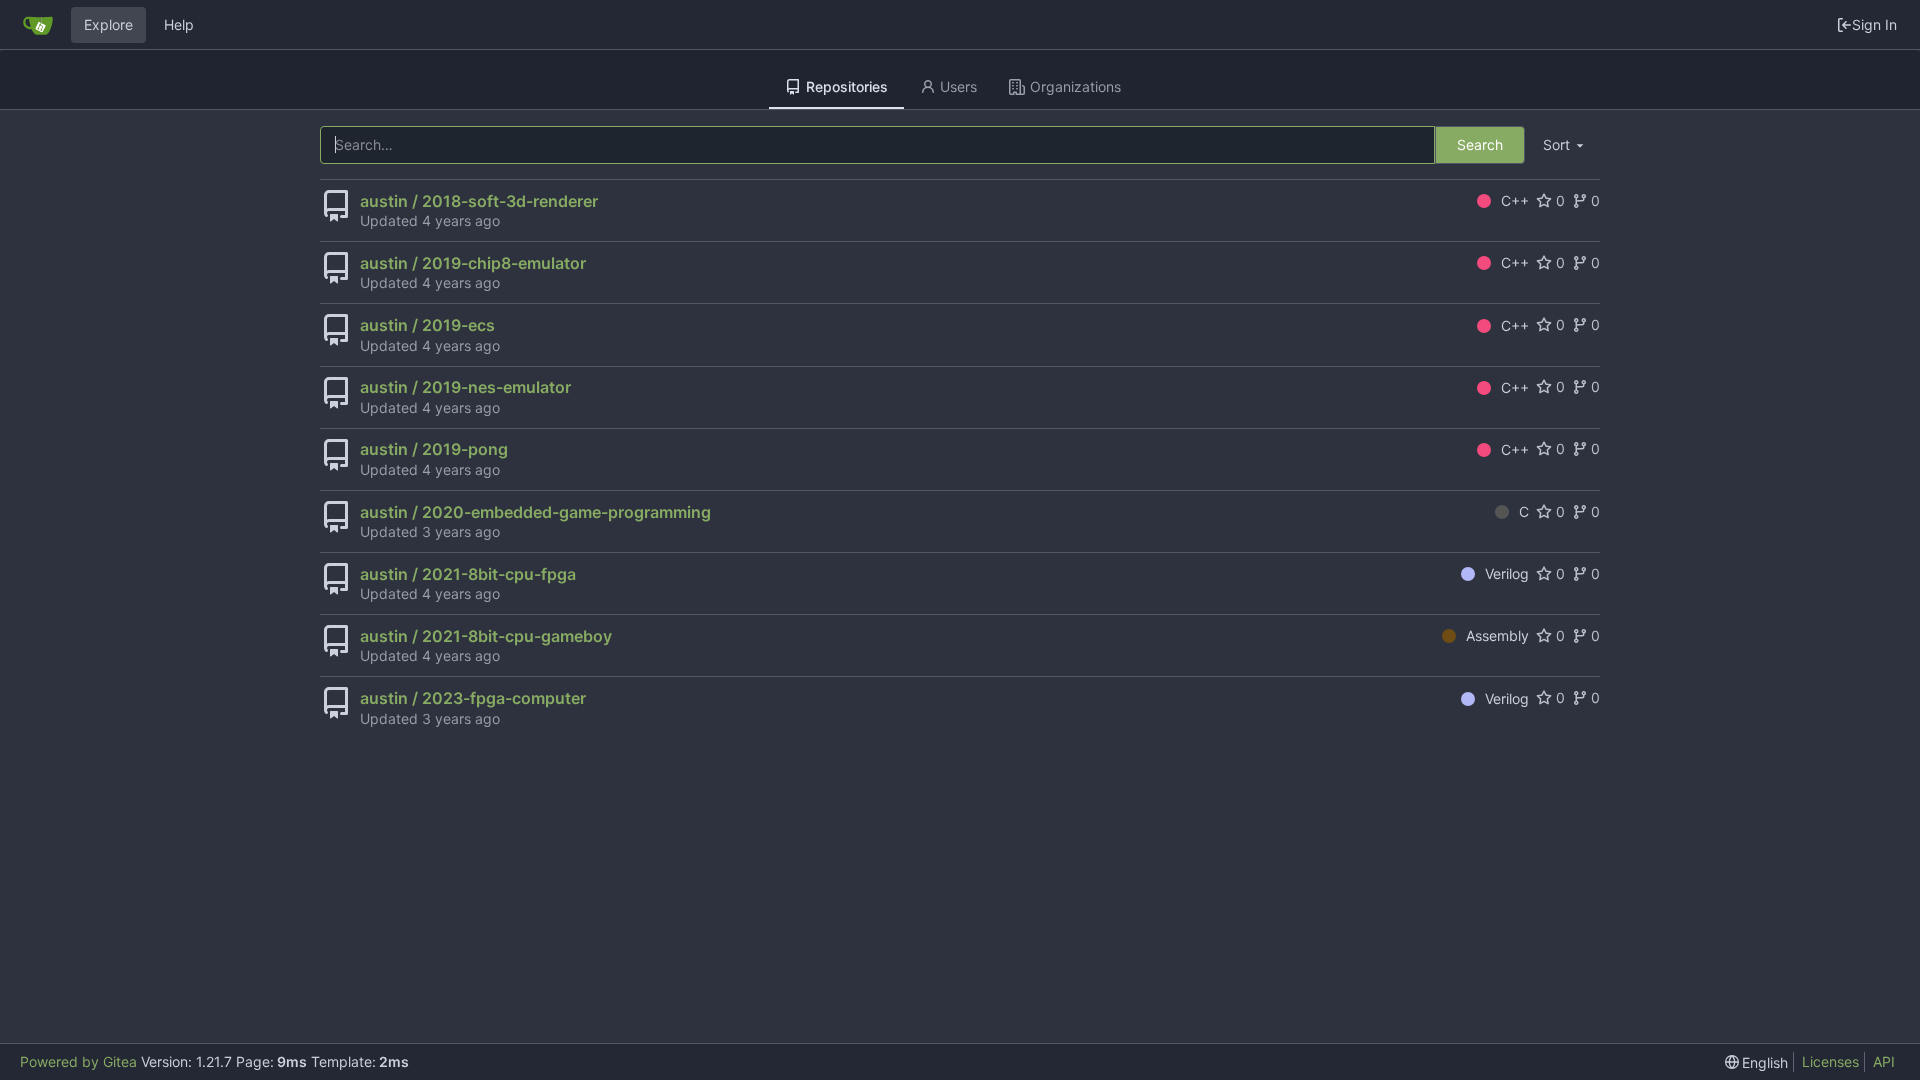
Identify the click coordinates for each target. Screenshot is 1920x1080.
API (1884, 1061)
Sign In (1874, 24)
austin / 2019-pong (434, 449)
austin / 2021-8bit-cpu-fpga (468, 574)
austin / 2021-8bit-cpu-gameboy (486, 636)
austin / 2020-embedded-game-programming (535, 512)
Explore (108, 24)
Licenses (1830, 1061)
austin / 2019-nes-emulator (465, 387)
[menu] (1565, 145)
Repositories (847, 86)
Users (958, 86)
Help (179, 24)
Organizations (1075, 86)
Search (1480, 144)
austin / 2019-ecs (427, 325)
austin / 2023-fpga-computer (473, 698)
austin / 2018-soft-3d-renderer (479, 201)
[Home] (38, 25)
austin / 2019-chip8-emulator (473, 263)
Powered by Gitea (78, 1061)
